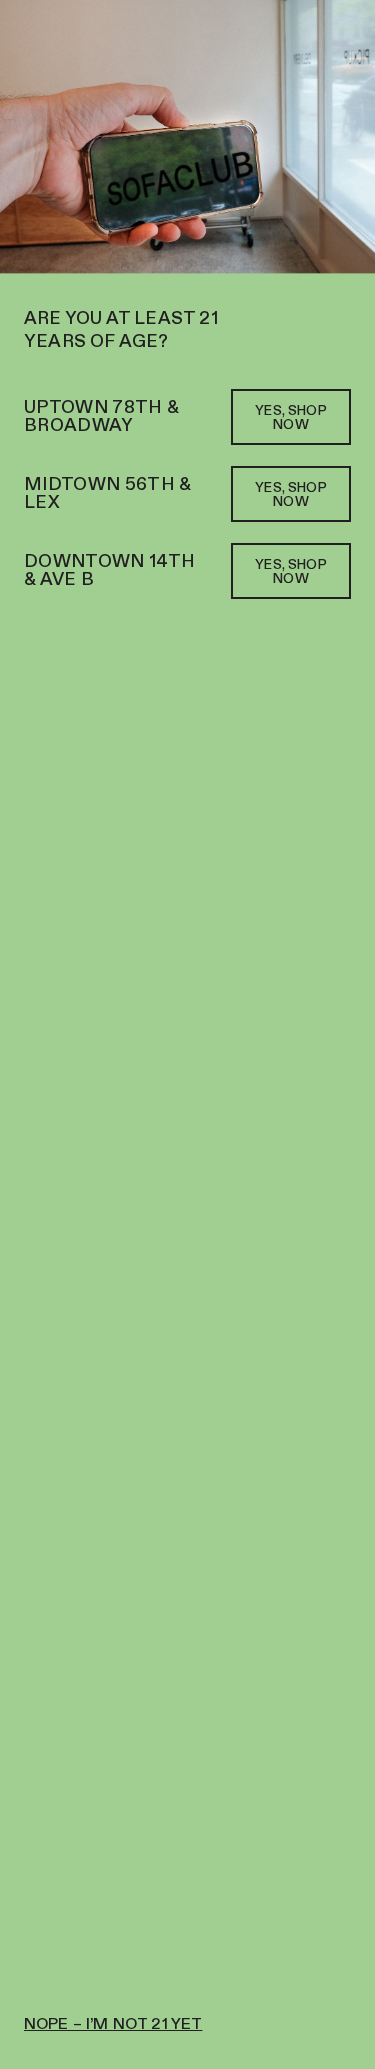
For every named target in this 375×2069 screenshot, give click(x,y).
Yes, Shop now (290, 418)
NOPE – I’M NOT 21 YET (113, 2025)
